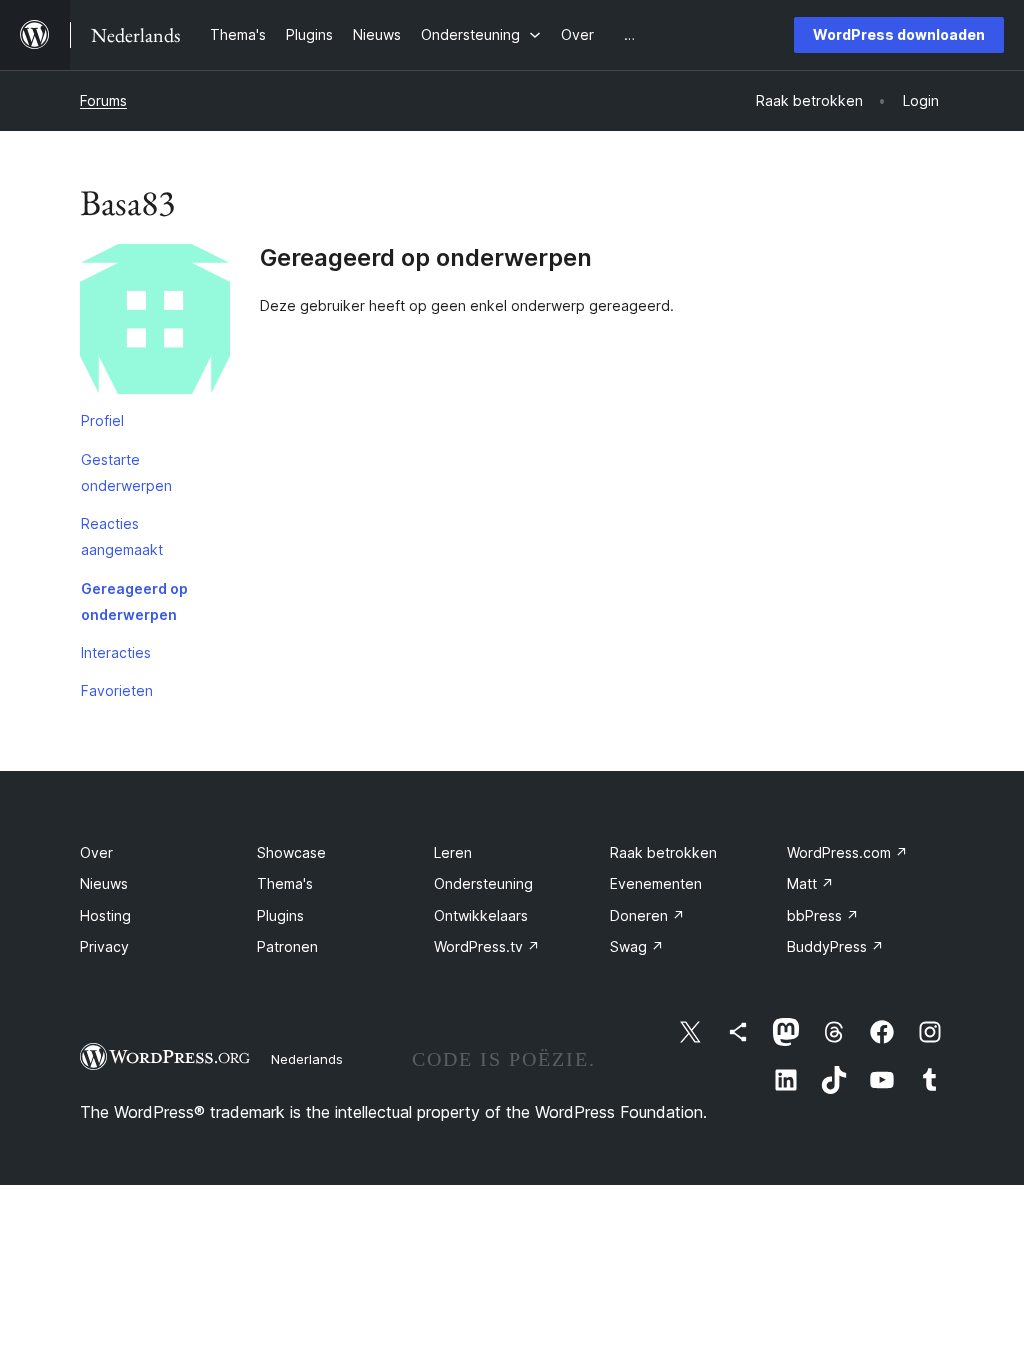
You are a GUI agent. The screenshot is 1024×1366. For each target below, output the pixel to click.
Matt (810, 883)
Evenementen (656, 883)
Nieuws (104, 883)
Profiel (102, 420)
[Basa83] (155, 323)
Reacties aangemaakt (122, 536)
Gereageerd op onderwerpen (134, 601)
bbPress (823, 915)
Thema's (285, 883)
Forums (103, 100)
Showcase (291, 852)
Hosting (105, 915)
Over (96, 852)
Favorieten (117, 690)
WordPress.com (847, 852)
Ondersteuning (483, 883)
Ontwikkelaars (481, 915)
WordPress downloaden (899, 34)
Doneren (647, 915)
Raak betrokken (663, 852)
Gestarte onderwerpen (126, 472)
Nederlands (307, 1059)
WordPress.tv (487, 946)
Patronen (287, 946)
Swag (637, 946)
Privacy (104, 946)
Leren (453, 852)
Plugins (280, 915)
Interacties (116, 652)
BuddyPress (835, 946)
